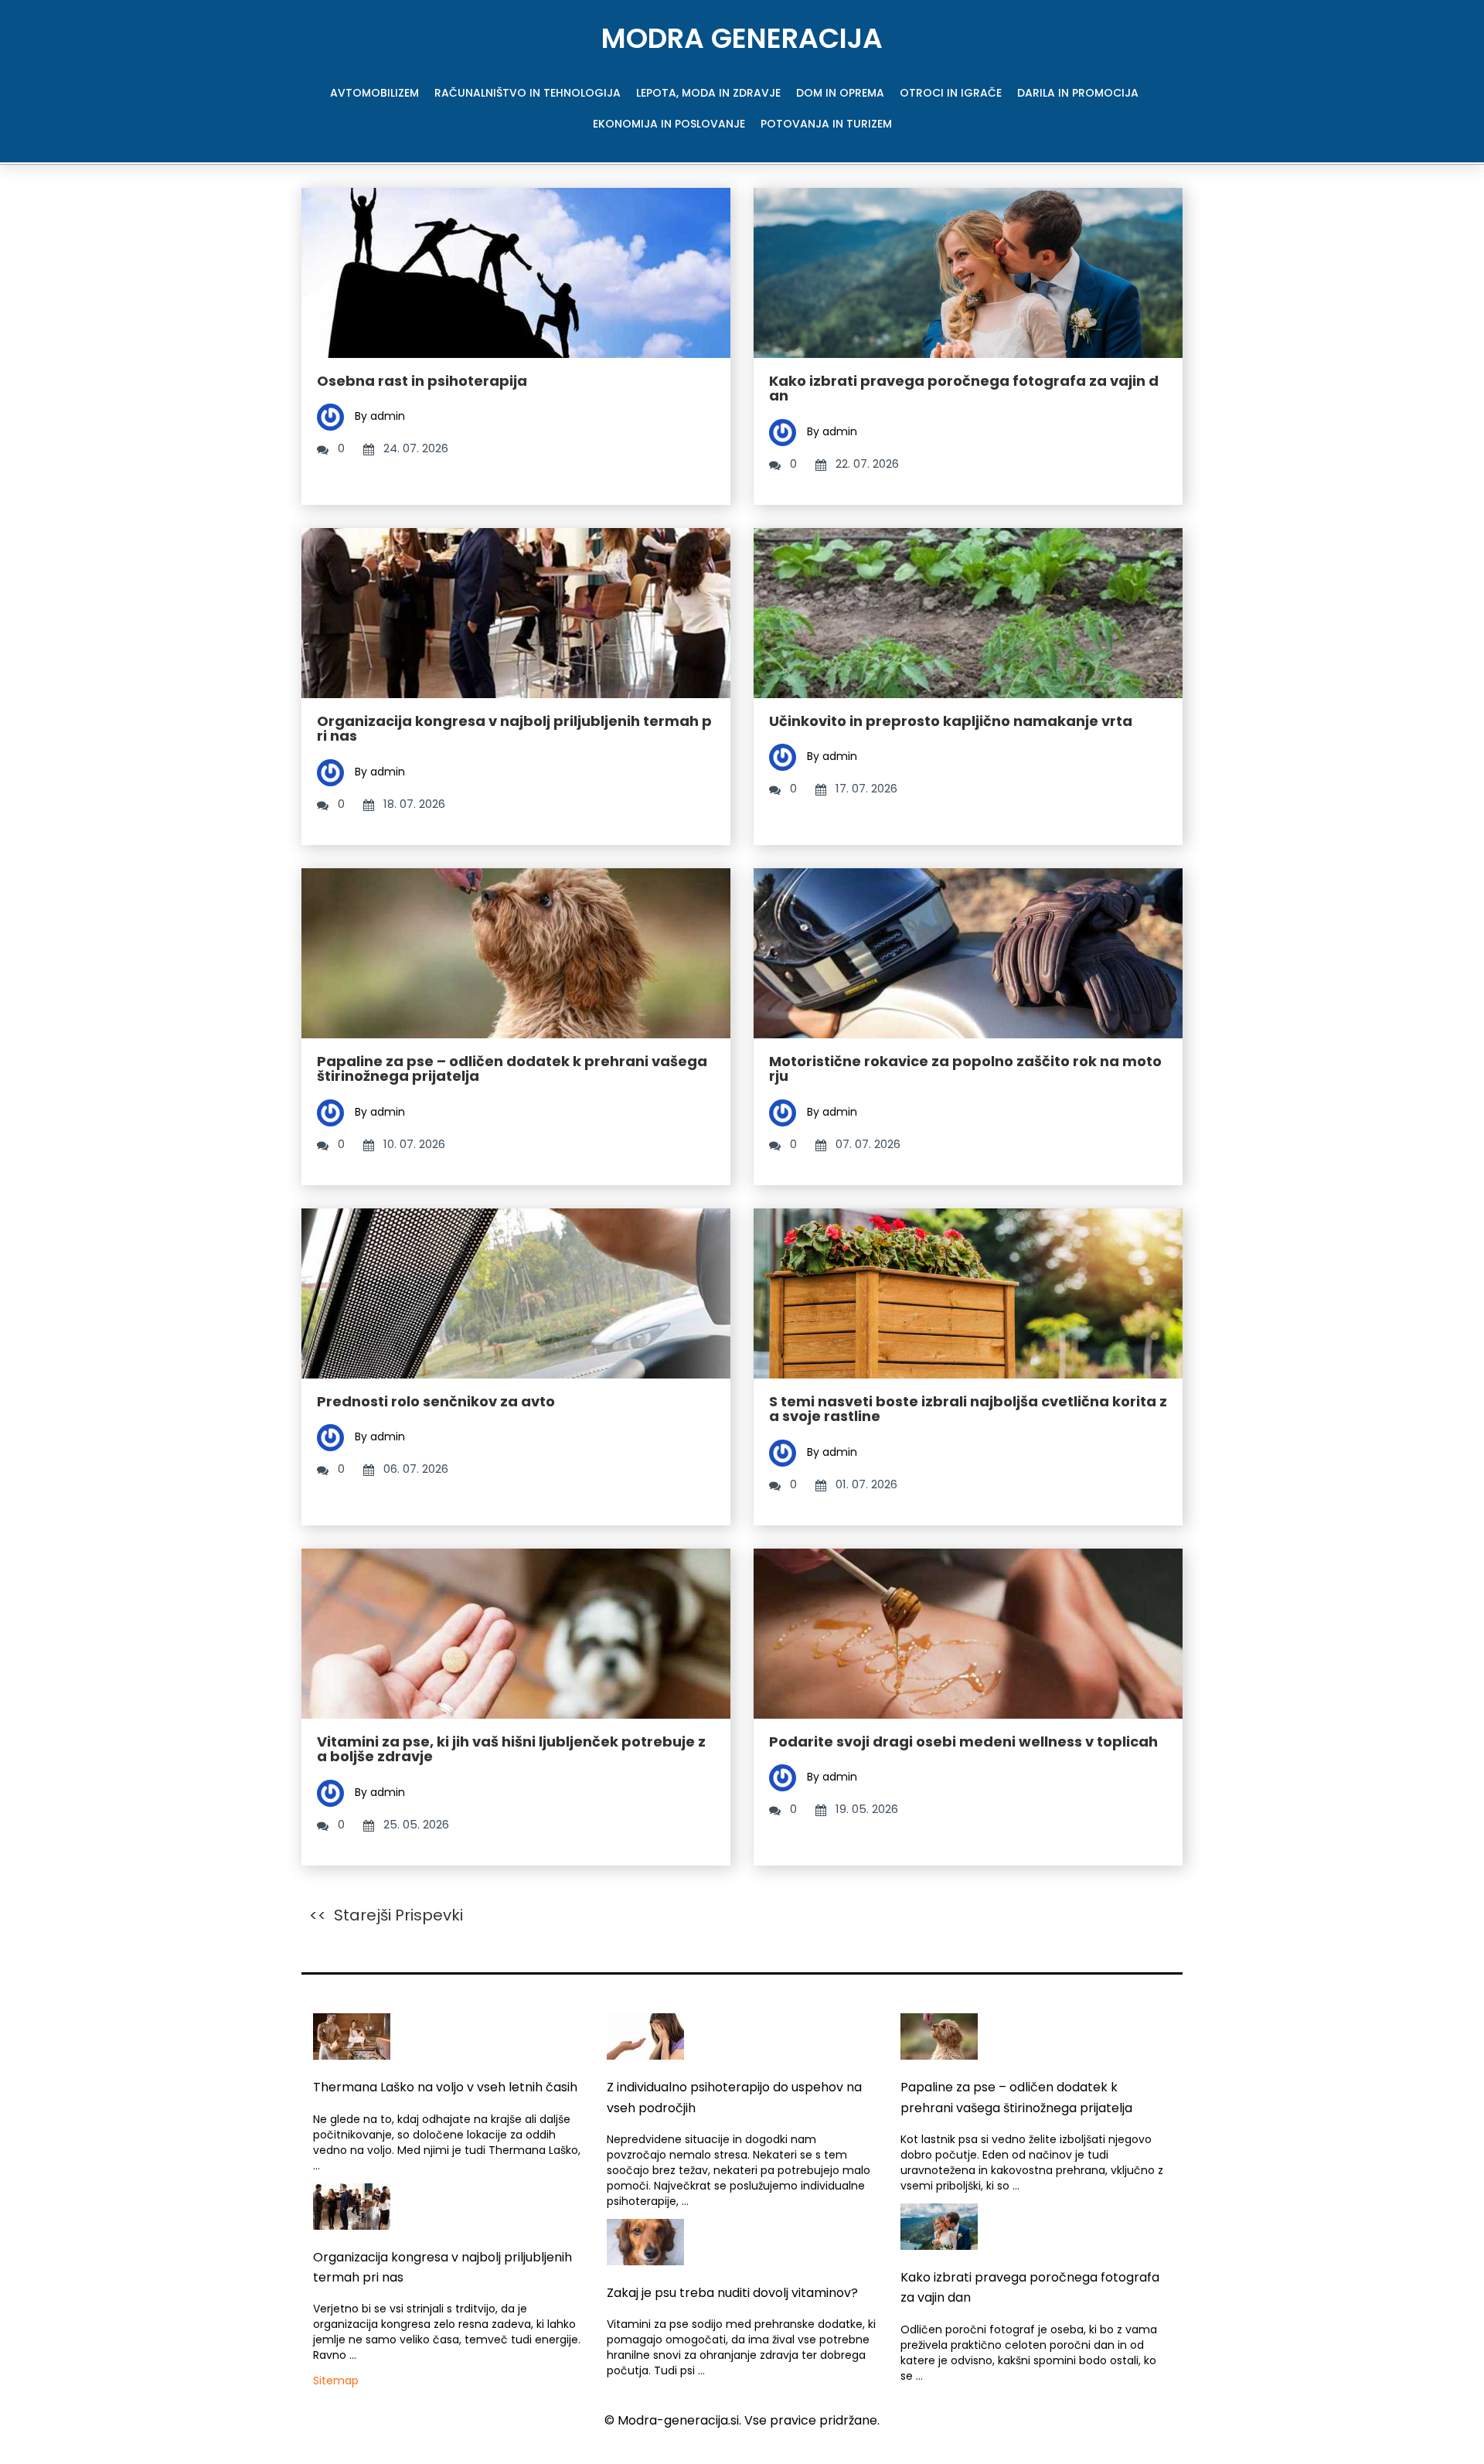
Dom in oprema (840, 93)
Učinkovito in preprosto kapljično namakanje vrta (951, 721)
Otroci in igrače (951, 93)
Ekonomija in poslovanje (669, 124)
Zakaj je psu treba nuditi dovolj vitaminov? (732, 2293)
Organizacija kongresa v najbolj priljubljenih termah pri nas (514, 729)
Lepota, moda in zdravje (708, 93)
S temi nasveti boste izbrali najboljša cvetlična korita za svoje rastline (968, 1409)
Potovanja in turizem (826, 124)
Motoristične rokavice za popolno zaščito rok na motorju (965, 1069)
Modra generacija (742, 38)
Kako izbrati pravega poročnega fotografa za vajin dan (964, 389)
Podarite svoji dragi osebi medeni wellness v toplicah (963, 1741)
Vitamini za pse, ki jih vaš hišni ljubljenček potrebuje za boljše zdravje (511, 1749)
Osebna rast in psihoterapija (422, 381)
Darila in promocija (1078, 93)
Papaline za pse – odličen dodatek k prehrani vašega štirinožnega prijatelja (512, 1069)
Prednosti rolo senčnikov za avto (436, 1401)
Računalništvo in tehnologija (528, 93)
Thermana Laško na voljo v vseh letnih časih (445, 2087)
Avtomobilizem (374, 93)
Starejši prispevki (398, 1915)
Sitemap (336, 2381)
